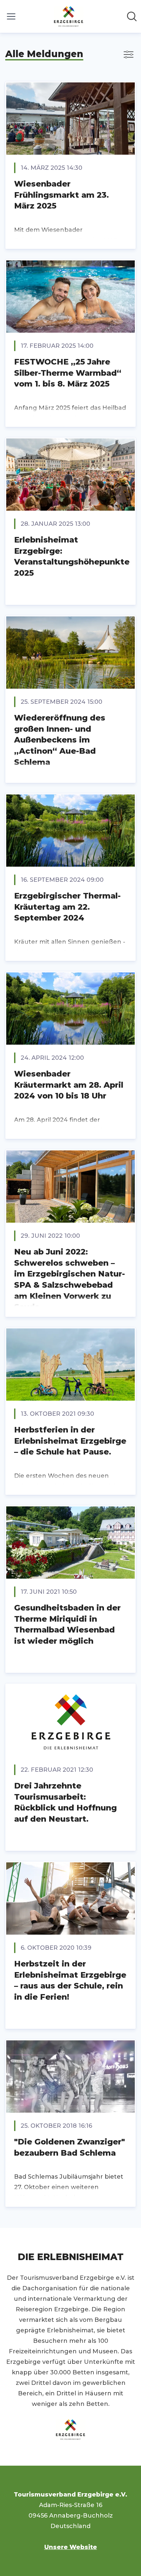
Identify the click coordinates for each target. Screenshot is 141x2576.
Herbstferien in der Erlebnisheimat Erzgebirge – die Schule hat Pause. (70, 1441)
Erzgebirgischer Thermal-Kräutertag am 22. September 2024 (67, 907)
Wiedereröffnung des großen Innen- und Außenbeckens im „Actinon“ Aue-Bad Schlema (60, 740)
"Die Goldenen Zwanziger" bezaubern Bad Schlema (70, 2147)
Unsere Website (71, 2547)
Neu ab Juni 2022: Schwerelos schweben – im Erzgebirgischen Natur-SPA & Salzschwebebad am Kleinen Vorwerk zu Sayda (70, 1279)
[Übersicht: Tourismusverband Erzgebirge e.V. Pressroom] (69, 16)
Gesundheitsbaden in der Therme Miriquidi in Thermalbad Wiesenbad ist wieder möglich (67, 1624)
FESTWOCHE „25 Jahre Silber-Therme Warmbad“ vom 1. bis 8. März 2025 (68, 373)
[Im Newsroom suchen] (132, 16)
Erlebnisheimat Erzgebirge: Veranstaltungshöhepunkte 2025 (72, 556)
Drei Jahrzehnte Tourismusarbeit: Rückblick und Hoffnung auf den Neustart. (65, 1802)
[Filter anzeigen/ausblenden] (129, 55)
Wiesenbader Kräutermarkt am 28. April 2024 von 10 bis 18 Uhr (69, 1085)
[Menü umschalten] (11, 16)
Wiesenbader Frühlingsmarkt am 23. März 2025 (61, 195)
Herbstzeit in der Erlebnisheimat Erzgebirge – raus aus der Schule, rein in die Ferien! (70, 1980)
